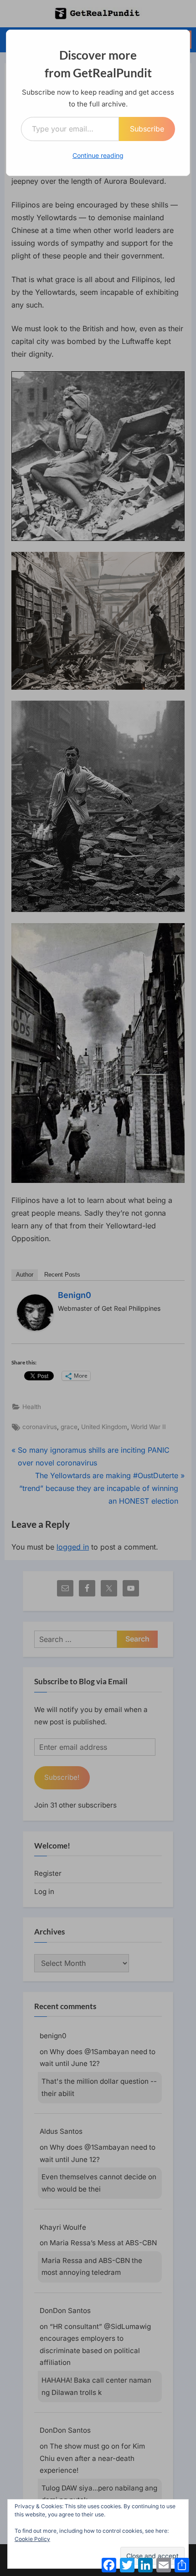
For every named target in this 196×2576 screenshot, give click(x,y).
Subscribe (147, 129)
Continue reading (98, 155)
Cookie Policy (32, 2539)
